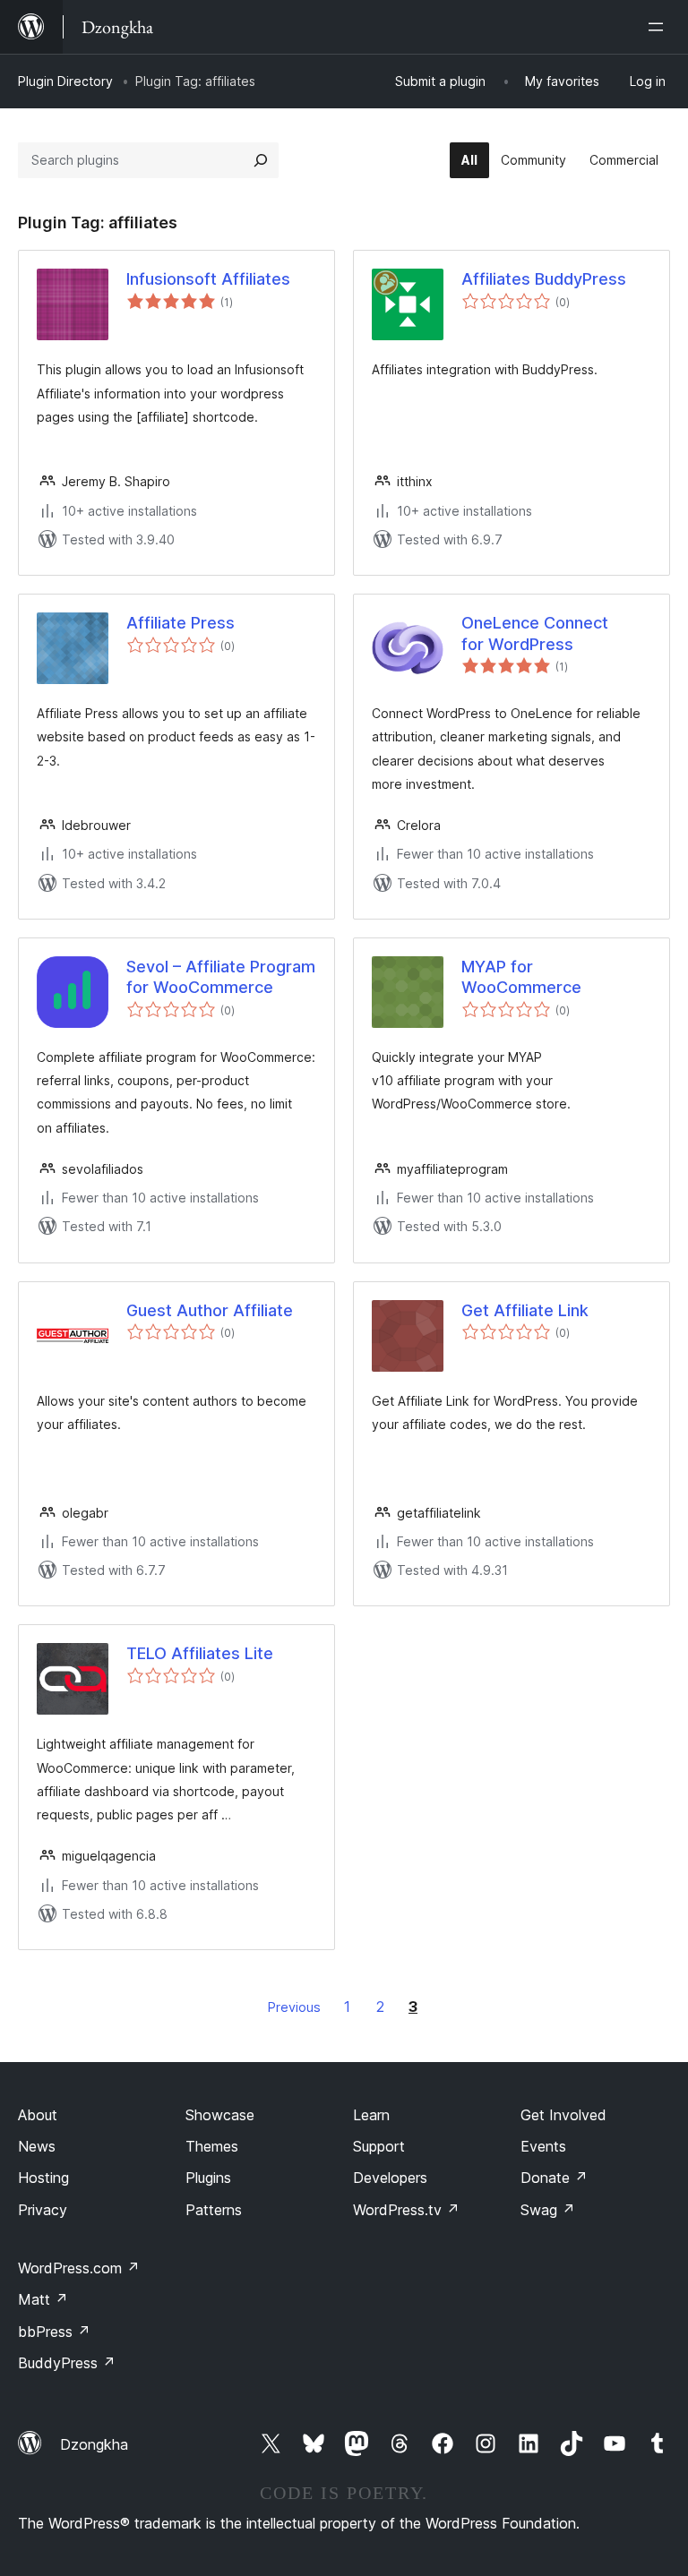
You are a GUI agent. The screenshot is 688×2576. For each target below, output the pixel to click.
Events (543, 2146)
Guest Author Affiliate (210, 1310)
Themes (212, 2146)
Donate (554, 2178)
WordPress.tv (406, 2210)
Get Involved (563, 2115)
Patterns (214, 2210)
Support (379, 2146)
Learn (371, 2115)
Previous (294, 2007)
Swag (548, 2210)
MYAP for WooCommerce (521, 977)
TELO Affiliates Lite (200, 1653)
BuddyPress (67, 2363)
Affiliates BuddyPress (544, 279)
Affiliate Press (181, 623)
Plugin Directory (65, 81)
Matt (43, 2299)
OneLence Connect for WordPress (535, 633)
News (37, 2146)
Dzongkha (94, 2444)
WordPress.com (79, 2268)
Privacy (43, 2210)
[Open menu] (659, 27)
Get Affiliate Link (525, 1310)
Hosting (43, 2178)
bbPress (54, 2332)
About (38, 2115)
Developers (390, 2178)
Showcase (220, 2115)
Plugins (208, 2178)
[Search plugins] (261, 160)
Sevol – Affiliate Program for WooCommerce (221, 977)
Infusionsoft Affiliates (208, 279)
